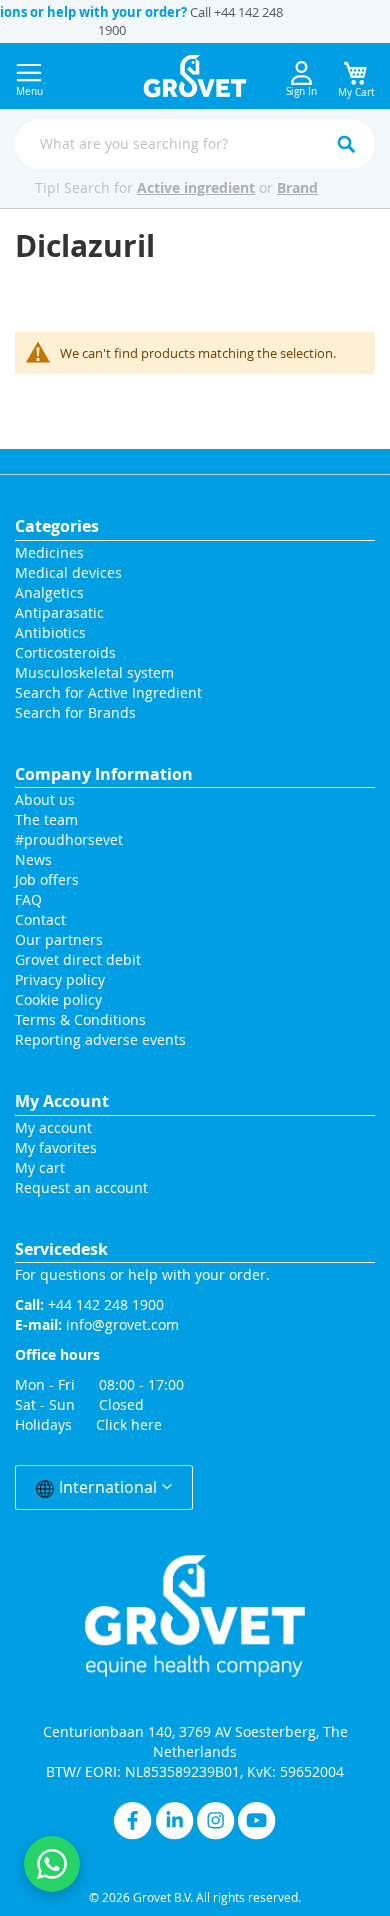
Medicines (49, 552)
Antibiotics (50, 632)
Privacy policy (60, 979)
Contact (42, 919)
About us (45, 799)
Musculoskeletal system (94, 672)
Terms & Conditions (80, 1019)
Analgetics (49, 592)
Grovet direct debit (78, 959)
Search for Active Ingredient (108, 692)
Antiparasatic (59, 612)
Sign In (301, 91)
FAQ (28, 899)
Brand (297, 187)
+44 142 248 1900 (106, 1304)
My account (53, 1127)
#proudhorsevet (69, 839)
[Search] (346, 144)
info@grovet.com (122, 1324)
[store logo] (195, 76)
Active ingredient (196, 187)
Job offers (47, 879)
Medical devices (68, 572)
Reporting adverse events (100, 1039)
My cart (40, 1167)
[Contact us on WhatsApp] (52, 1864)
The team (46, 819)
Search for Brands (75, 712)
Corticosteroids (65, 652)
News (33, 859)
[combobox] (195, 144)
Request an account (81, 1187)
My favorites (56, 1147)
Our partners (59, 939)
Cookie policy (58, 999)
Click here (129, 1424)
